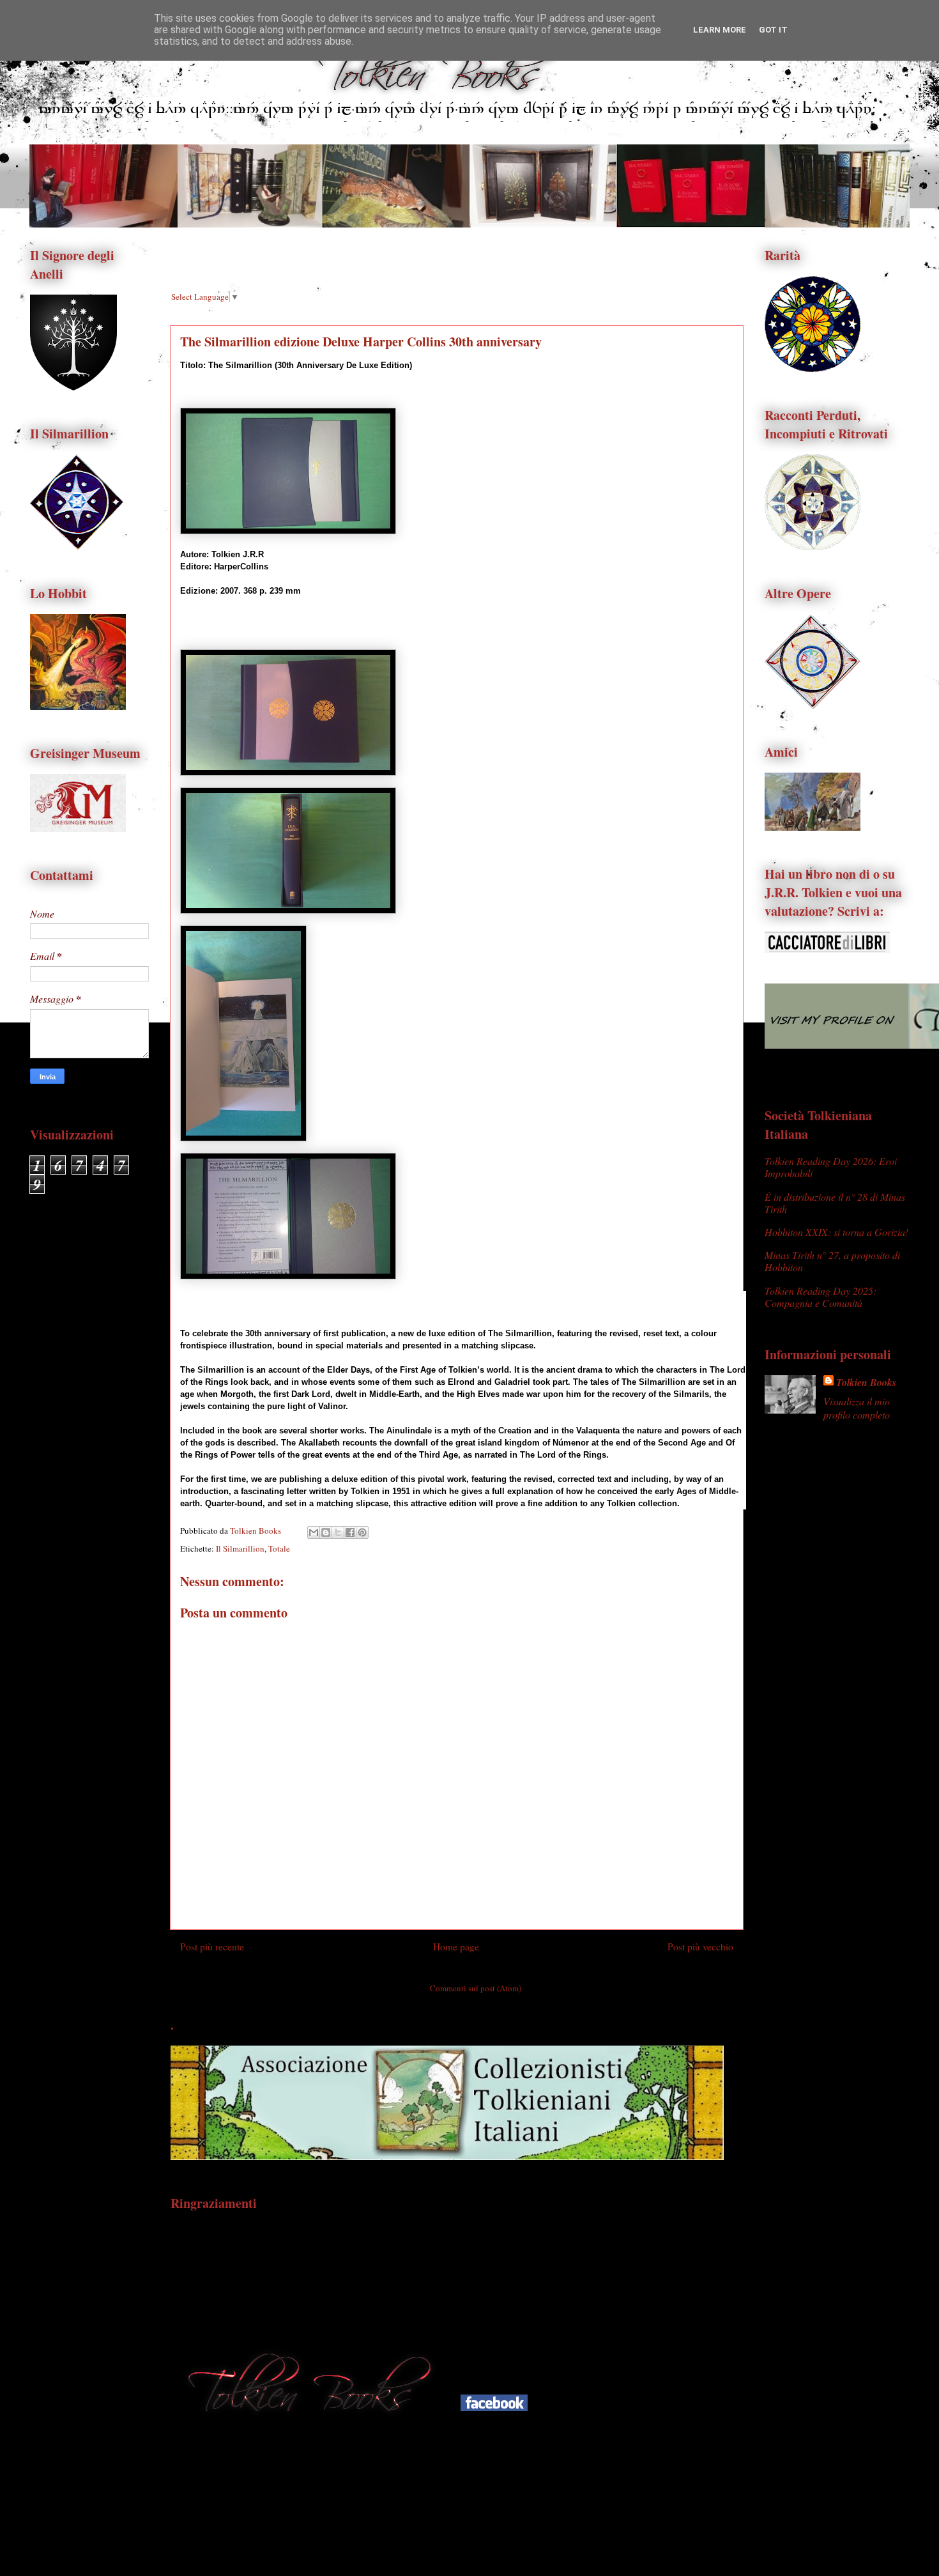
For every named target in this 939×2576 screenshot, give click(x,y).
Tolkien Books (866, 1382)
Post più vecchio (700, 1947)
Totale (279, 1548)
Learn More (720, 30)
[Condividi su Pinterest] (362, 1532)
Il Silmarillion (240, 1548)
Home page (456, 1947)
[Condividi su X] (338, 1532)
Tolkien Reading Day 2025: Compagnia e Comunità (821, 1297)
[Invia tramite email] (314, 1532)
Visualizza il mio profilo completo (857, 1408)
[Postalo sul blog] (326, 1532)
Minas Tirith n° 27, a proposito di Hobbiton (832, 1261)
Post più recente (212, 1947)
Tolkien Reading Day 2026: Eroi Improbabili (831, 1167)
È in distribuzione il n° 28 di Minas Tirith (835, 1203)
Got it (773, 30)
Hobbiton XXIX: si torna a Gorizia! (836, 1232)
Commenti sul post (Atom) (476, 1988)
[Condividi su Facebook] (350, 1532)
